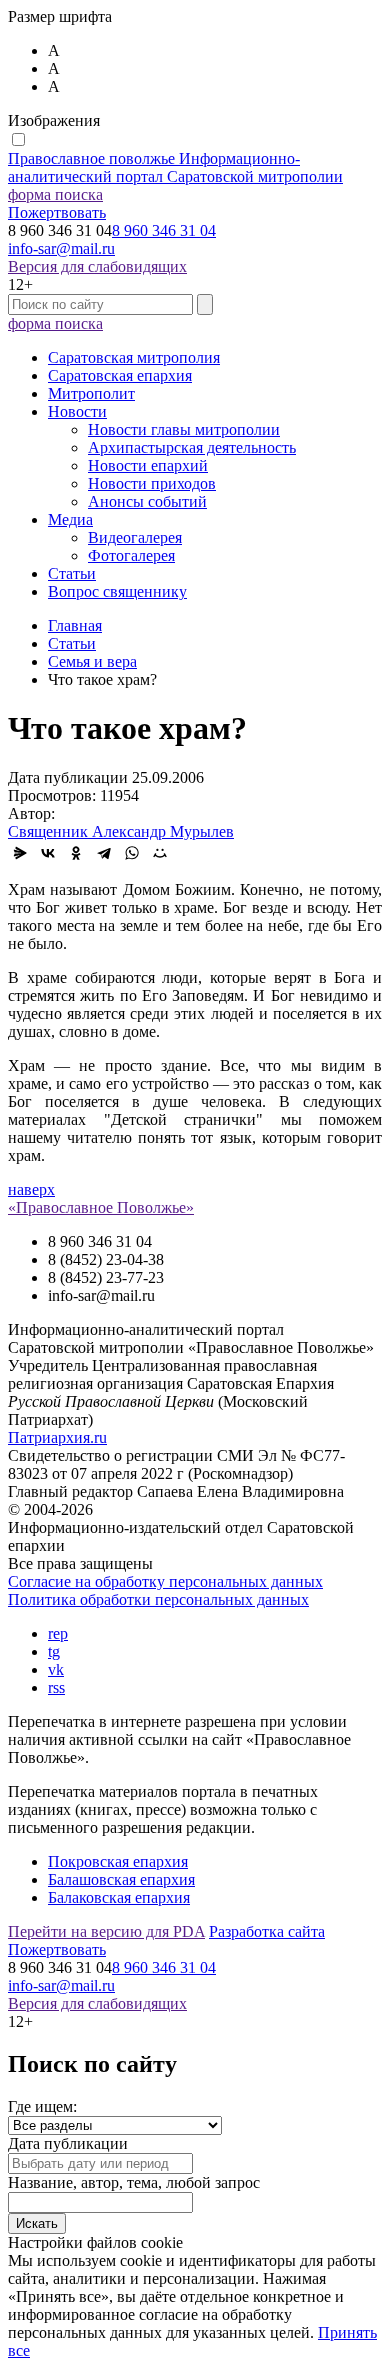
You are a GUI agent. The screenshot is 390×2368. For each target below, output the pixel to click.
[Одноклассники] (76, 853)
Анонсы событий (147, 501)
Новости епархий (148, 465)
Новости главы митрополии (184, 429)
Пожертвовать (57, 212)
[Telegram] (104, 853)
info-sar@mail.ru (61, 248)
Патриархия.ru (57, 1437)
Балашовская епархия (121, 1879)
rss (56, 1687)
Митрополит (91, 393)
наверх (31, 1189)
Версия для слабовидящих (97, 266)
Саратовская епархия (120, 375)
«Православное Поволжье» (101, 1207)
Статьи (72, 573)
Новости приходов (152, 483)
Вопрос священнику (117, 591)
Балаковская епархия (119, 1897)
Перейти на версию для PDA (106, 1931)
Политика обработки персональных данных (158, 1599)
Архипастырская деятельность (192, 447)
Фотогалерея (131, 555)
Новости (77, 411)
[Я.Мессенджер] (20, 853)
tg (54, 1651)
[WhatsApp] (132, 853)
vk (56, 1669)
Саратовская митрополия (134, 357)
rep (58, 1633)
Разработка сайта (267, 1931)
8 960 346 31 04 (164, 230)
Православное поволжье (175, 167)
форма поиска (55, 194)
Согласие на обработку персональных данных (165, 1581)
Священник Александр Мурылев (121, 831)
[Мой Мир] (160, 853)
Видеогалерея (135, 537)
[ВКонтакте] (48, 853)
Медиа (70, 519)
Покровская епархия (118, 1861)
